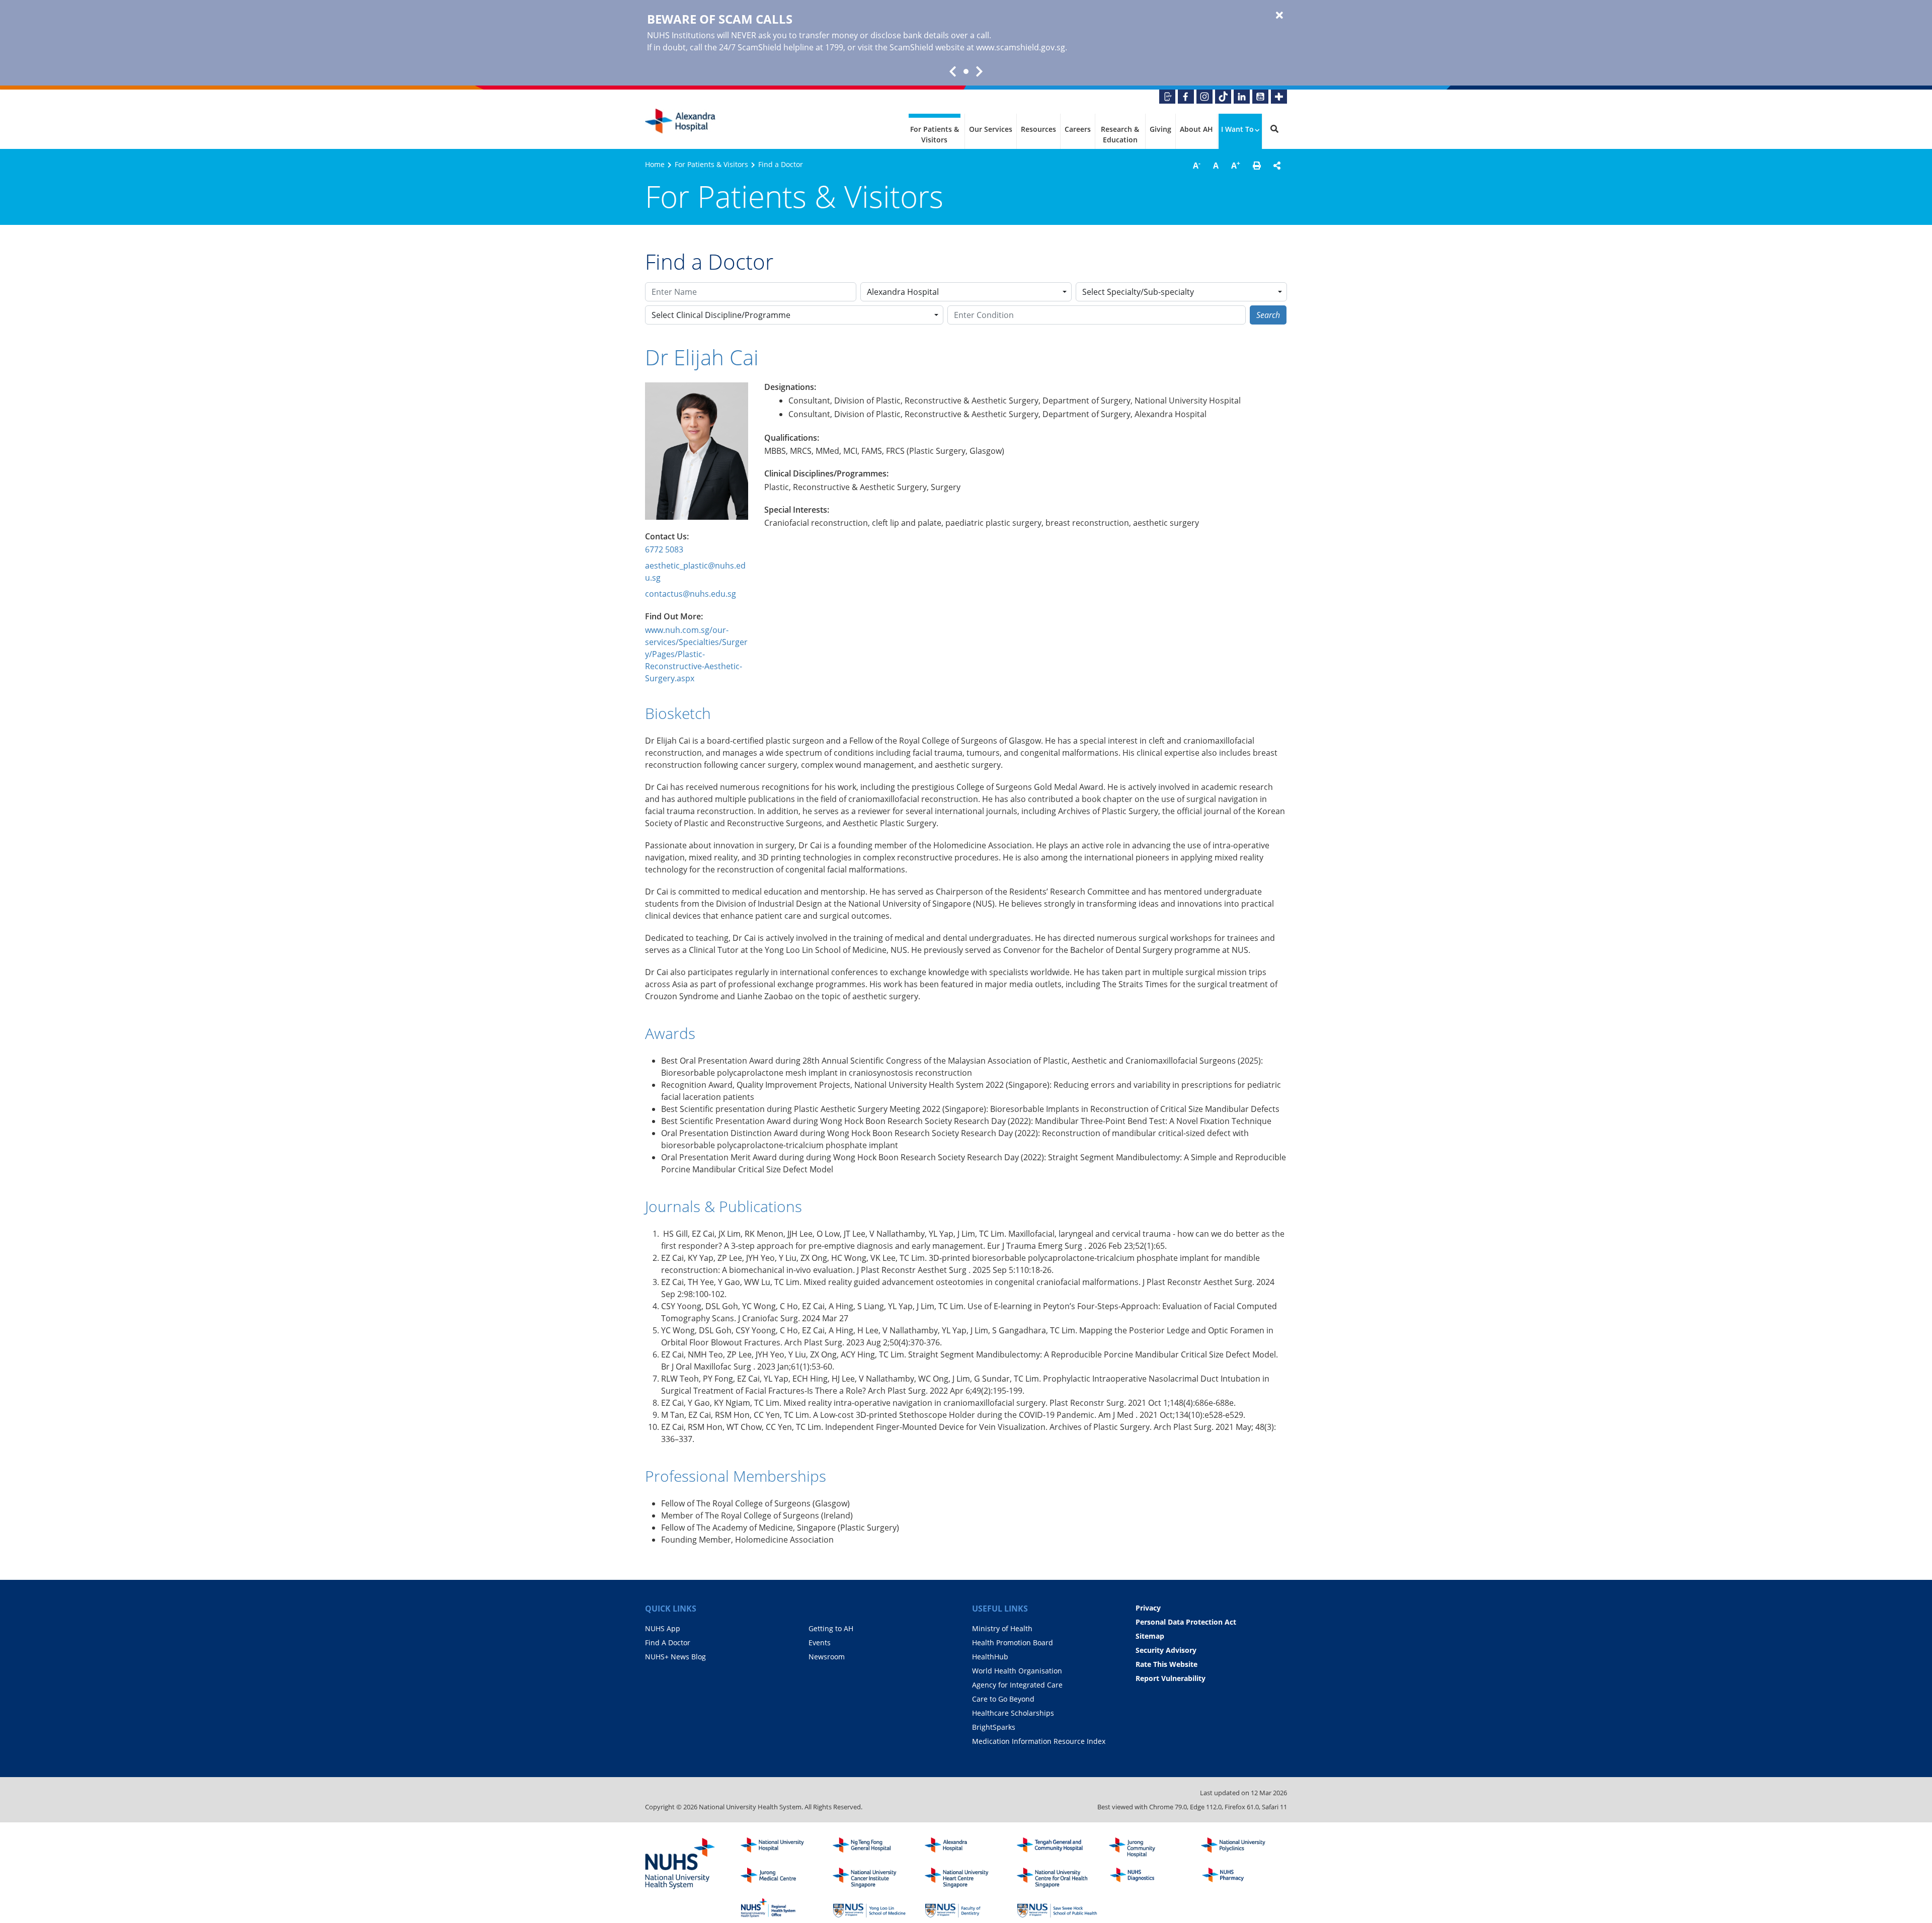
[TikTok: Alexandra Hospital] (1223, 97)
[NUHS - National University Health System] (680, 1864)
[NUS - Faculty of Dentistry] (965, 1908)
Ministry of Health (1002, 1628)
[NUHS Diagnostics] (1149, 1878)
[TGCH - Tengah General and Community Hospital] (1057, 1848)
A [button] (1197, 165)
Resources (1038, 129)
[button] (1257, 166)
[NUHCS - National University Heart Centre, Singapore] (965, 1878)
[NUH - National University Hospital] (781, 1848)
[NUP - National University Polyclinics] (1241, 1848)
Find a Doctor (781, 164)
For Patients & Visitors (935, 134)
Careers (1078, 129)
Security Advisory (1166, 1650)
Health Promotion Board (1013, 1642)
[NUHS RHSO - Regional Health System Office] (781, 1908)
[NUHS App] (1167, 97)
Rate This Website (1166, 1664)
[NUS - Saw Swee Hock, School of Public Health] (1057, 1908)
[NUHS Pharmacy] (1241, 1878)
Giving (1160, 129)
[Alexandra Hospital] (680, 121)
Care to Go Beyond (1003, 1699)
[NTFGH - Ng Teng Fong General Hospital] (873, 1848)
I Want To (1237, 129)
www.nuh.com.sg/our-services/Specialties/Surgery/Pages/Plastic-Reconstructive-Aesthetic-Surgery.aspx (696, 654)
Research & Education (1120, 134)
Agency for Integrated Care (1017, 1685)
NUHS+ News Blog (675, 1657)
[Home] (965, 1848)
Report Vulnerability (1171, 1678)
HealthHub (990, 1657)
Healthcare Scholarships (1013, 1713)
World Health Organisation (1017, 1671)
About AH (1196, 129)
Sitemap (1150, 1636)
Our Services (991, 129)
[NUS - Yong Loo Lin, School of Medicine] (873, 1908)
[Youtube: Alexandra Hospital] (1260, 97)
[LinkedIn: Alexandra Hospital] (1242, 97)
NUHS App (663, 1628)
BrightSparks (994, 1727)
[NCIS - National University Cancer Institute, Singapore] (873, 1878)
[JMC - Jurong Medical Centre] (781, 1878)
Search (1268, 315)
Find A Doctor (668, 1642)
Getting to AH (831, 1628)
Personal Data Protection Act (1186, 1622)
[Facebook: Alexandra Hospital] (1186, 97)
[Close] (1279, 16)
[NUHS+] (1279, 97)
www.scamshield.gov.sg (1021, 47)
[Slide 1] (966, 71)
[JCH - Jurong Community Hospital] (1149, 1848)
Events (820, 1642)
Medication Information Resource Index (1039, 1741)
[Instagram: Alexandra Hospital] (1204, 97)
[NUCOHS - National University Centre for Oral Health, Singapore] (1057, 1878)
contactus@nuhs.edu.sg (691, 594)
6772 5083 (664, 549)
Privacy (1148, 1608)
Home (655, 164)
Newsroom (827, 1657)
